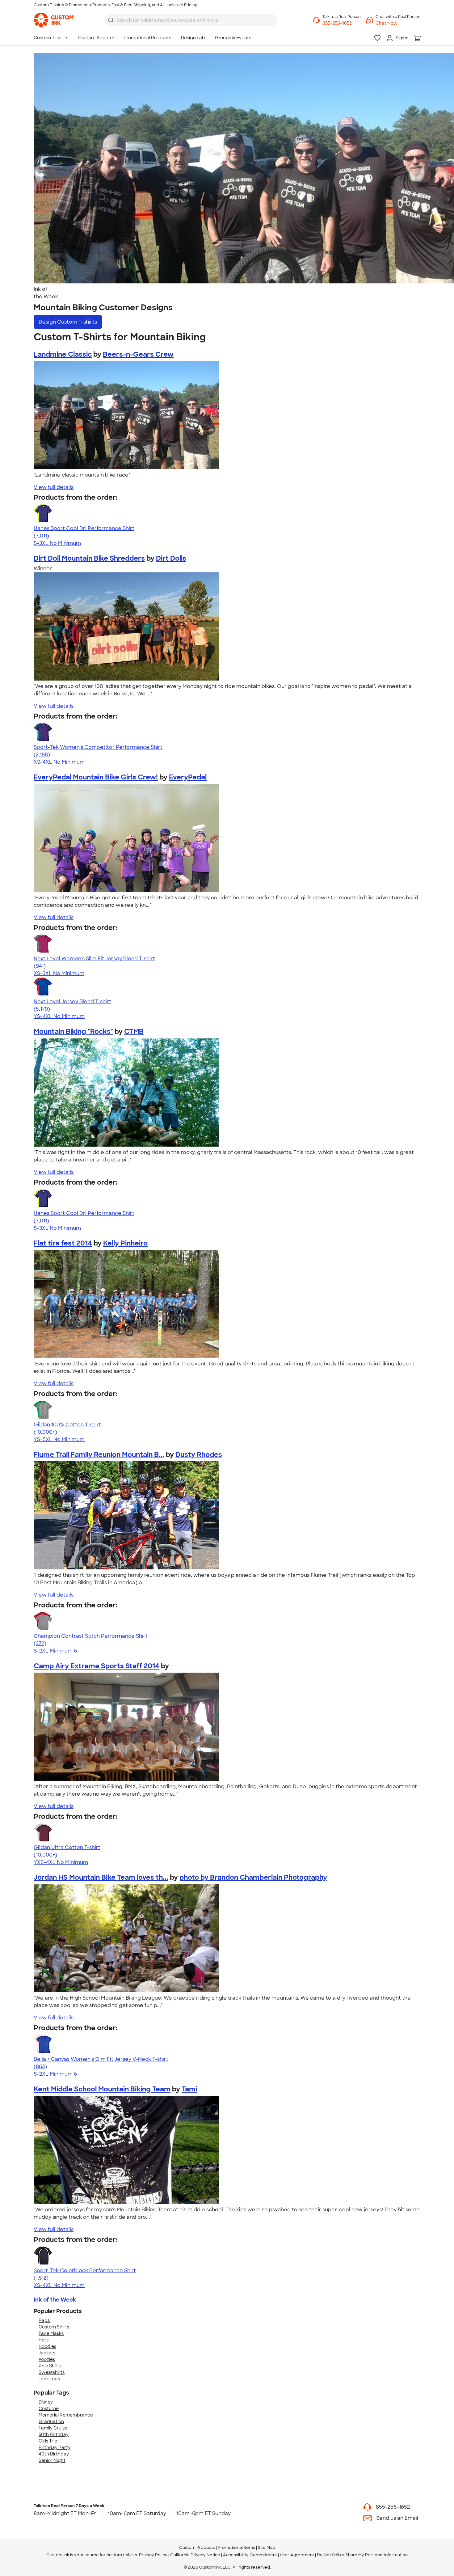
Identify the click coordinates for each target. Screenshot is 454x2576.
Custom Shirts (54, 2327)
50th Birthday (54, 2434)
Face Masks (51, 2333)
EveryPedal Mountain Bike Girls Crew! (96, 777)
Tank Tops (49, 2379)
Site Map (267, 2547)
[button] (398, 23)
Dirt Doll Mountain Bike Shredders (89, 558)
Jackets (47, 2353)
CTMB (134, 1031)
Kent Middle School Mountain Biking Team (102, 2089)
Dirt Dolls (171, 558)
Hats (44, 2340)
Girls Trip (48, 2441)
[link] (54, 20)
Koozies (47, 2359)
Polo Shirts (50, 2366)
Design (68, 322)
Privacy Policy (153, 2555)
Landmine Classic (63, 354)
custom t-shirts (122, 2555)
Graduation (51, 2421)
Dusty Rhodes (199, 1455)
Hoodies (47, 2346)
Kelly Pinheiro (125, 1243)
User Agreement (297, 2555)
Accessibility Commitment (250, 2555)
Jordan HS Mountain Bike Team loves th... (101, 1877)
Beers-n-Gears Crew (138, 354)
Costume (49, 2408)
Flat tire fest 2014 (63, 1243)
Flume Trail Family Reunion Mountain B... (99, 1455)
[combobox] (191, 20)
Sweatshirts (52, 2372)
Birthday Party (55, 2447)
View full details (54, 487)
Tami (189, 2089)
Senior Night (52, 2460)
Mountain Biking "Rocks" (73, 1031)
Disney (46, 2402)
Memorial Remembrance (66, 2415)
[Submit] (111, 20)
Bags (44, 2320)
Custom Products (197, 2547)
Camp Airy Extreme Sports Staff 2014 (97, 1666)
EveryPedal (188, 777)
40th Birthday (54, 2454)
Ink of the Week (55, 2300)
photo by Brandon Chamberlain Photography (253, 1877)
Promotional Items (236, 2547)
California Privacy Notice (195, 2555)
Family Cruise (53, 2428)
